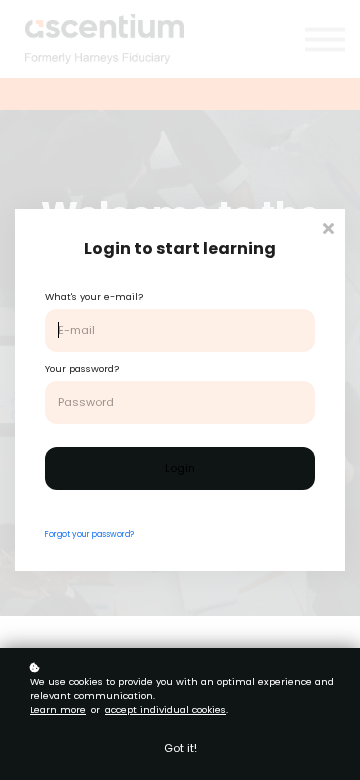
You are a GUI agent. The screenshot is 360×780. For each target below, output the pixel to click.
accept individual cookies (165, 709)
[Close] (328, 226)
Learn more (58, 709)
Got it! (180, 748)
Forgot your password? (89, 534)
